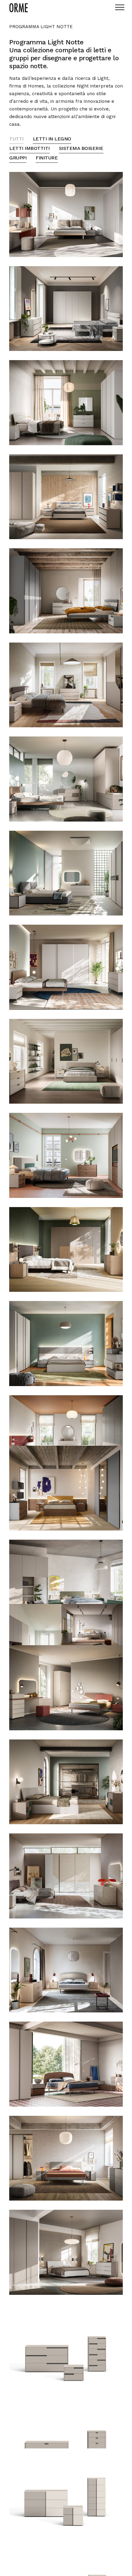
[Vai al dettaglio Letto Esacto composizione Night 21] (66, 1876)
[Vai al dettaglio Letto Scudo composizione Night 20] (66, 1782)
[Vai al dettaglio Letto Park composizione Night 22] (66, 1970)
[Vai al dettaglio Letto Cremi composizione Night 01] (66, 214)
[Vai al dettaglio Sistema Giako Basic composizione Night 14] (66, 1438)
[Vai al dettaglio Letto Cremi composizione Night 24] (66, 2158)
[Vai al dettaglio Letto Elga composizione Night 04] (66, 497)
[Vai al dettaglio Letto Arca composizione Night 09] (66, 967)
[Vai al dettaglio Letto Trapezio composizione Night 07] (66, 779)
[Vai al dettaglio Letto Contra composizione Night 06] (66, 685)
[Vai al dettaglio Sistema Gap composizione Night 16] (66, 1582)
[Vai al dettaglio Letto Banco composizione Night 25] (66, 2252)
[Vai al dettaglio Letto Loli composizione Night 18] (92, 1627)
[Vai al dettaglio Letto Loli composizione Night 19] (66, 1688)
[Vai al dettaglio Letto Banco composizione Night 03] (66, 403)
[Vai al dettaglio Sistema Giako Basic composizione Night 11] (66, 1155)
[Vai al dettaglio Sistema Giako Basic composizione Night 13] (66, 1344)
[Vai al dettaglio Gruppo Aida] (66, 2347)
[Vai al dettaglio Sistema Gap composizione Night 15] (66, 1488)
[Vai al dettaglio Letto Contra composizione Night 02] (66, 309)
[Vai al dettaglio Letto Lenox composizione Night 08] (66, 873)
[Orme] (19, 8)
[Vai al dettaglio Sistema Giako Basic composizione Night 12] (66, 1250)
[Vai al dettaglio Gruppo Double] (66, 2491)
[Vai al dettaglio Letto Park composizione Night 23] (66, 2064)
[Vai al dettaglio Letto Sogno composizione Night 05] (66, 591)
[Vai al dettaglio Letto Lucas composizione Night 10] (66, 1061)
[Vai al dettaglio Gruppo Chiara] (66, 2440)
